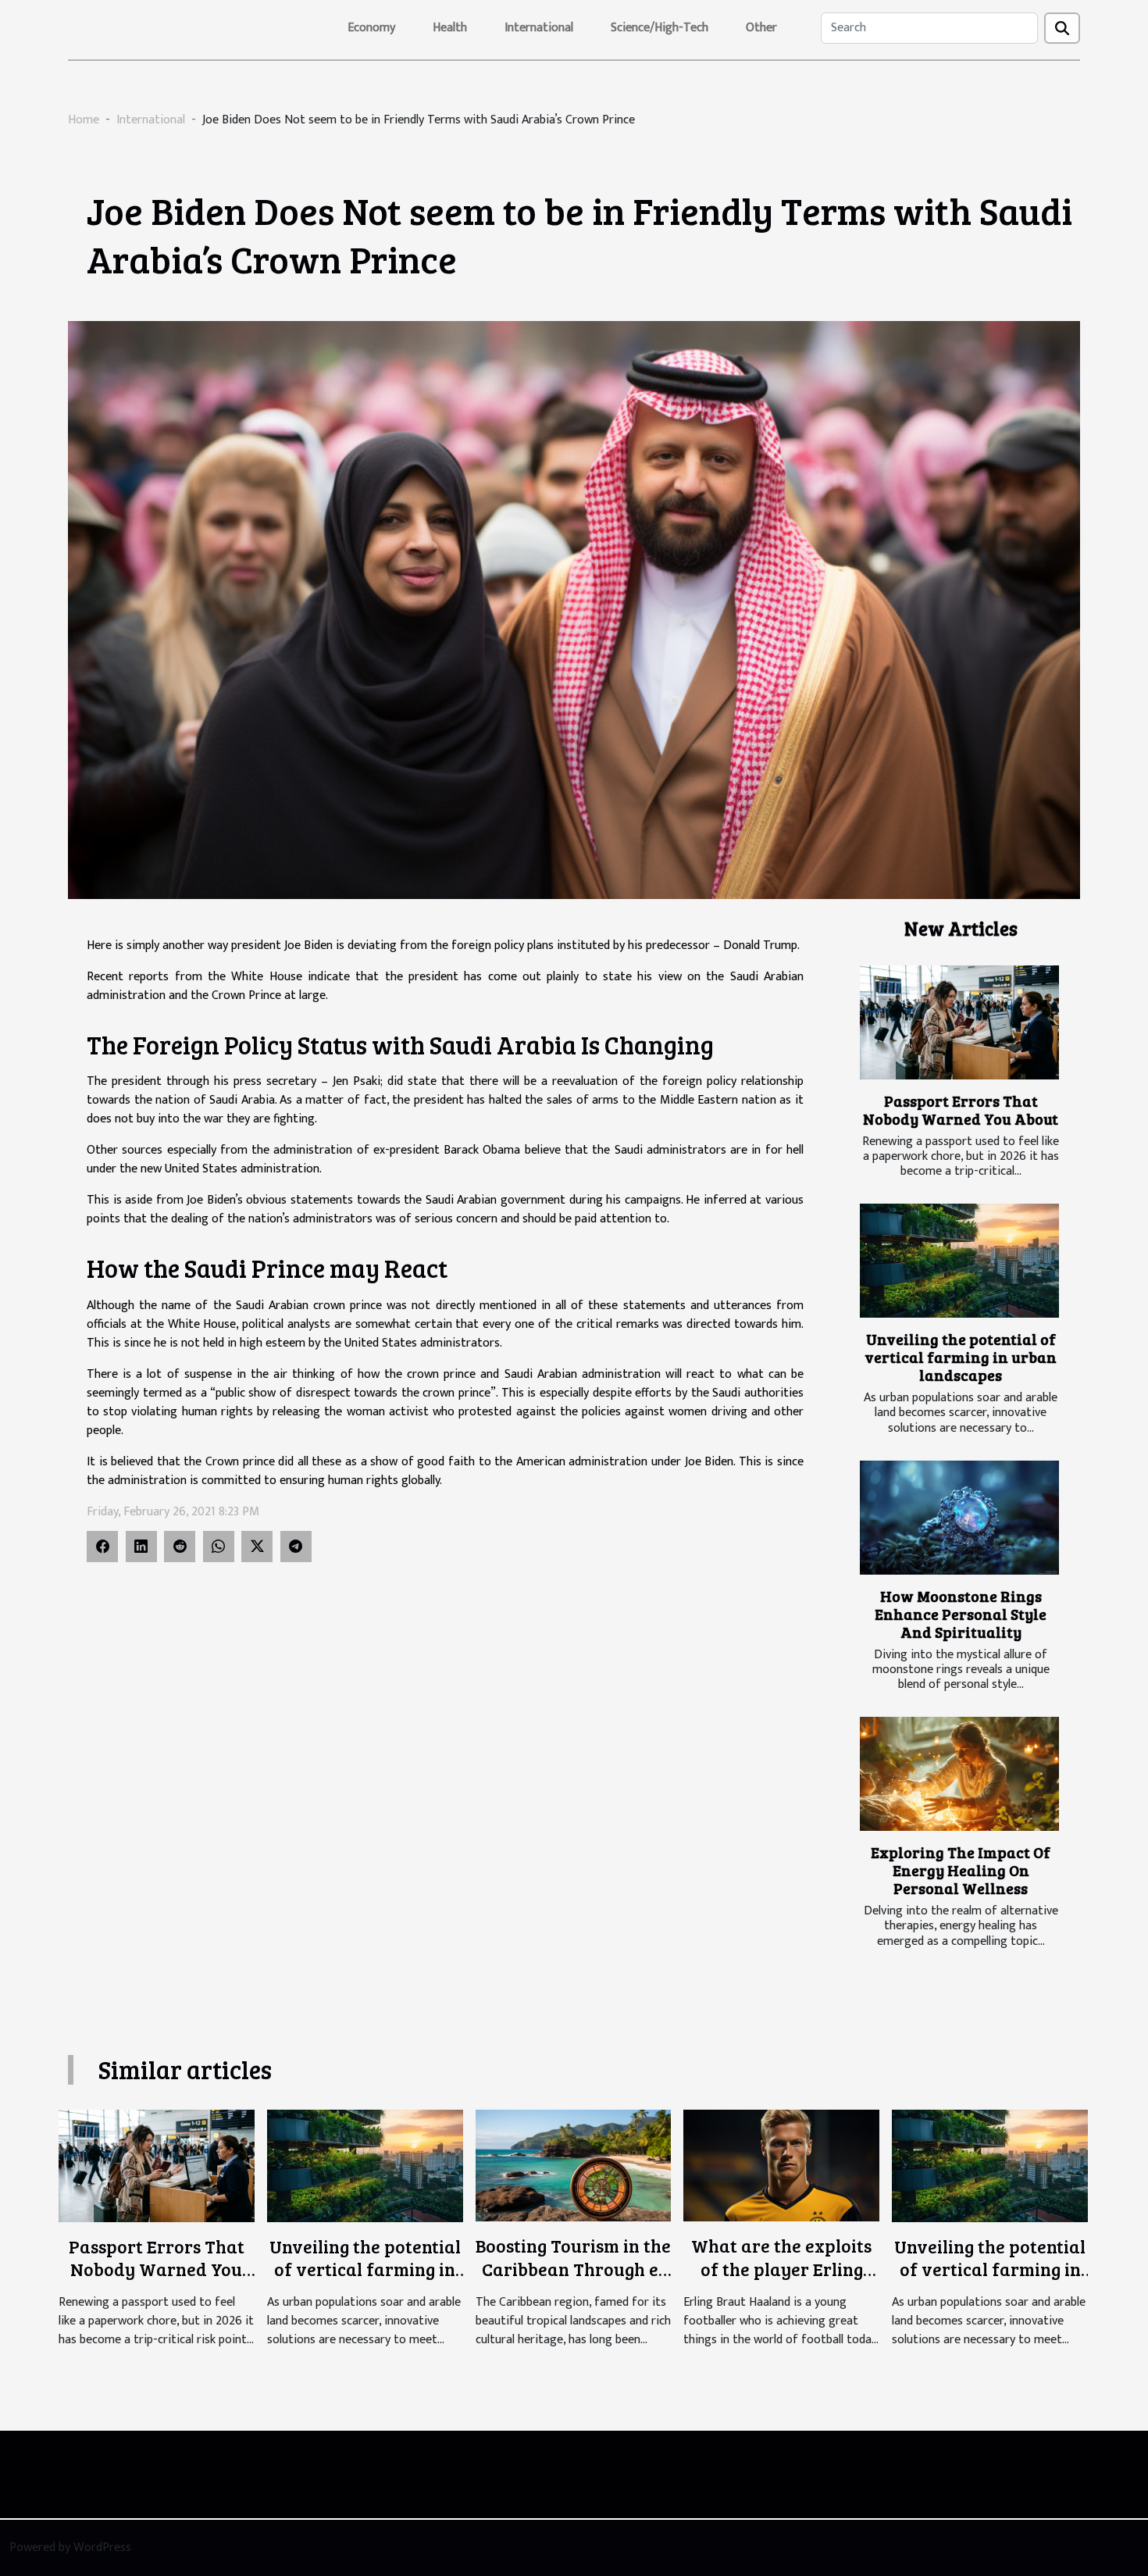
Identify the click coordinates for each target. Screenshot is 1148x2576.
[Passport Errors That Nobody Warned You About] (959, 1022)
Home (84, 120)
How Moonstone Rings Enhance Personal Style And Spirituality (961, 1614)
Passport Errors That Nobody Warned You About (961, 1110)
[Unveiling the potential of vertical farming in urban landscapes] (959, 1261)
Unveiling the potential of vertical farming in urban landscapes (961, 1357)
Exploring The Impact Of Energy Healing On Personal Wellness (961, 1870)
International (539, 28)
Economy (371, 28)
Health (450, 28)
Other (761, 28)
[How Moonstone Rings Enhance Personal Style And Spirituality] (959, 1518)
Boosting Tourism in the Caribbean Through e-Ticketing (573, 2269)
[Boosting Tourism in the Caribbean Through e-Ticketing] (574, 2166)
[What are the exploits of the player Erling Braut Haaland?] (781, 2166)
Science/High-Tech (660, 28)
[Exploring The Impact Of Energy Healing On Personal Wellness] (959, 1774)
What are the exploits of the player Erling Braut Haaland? (781, 2269)
